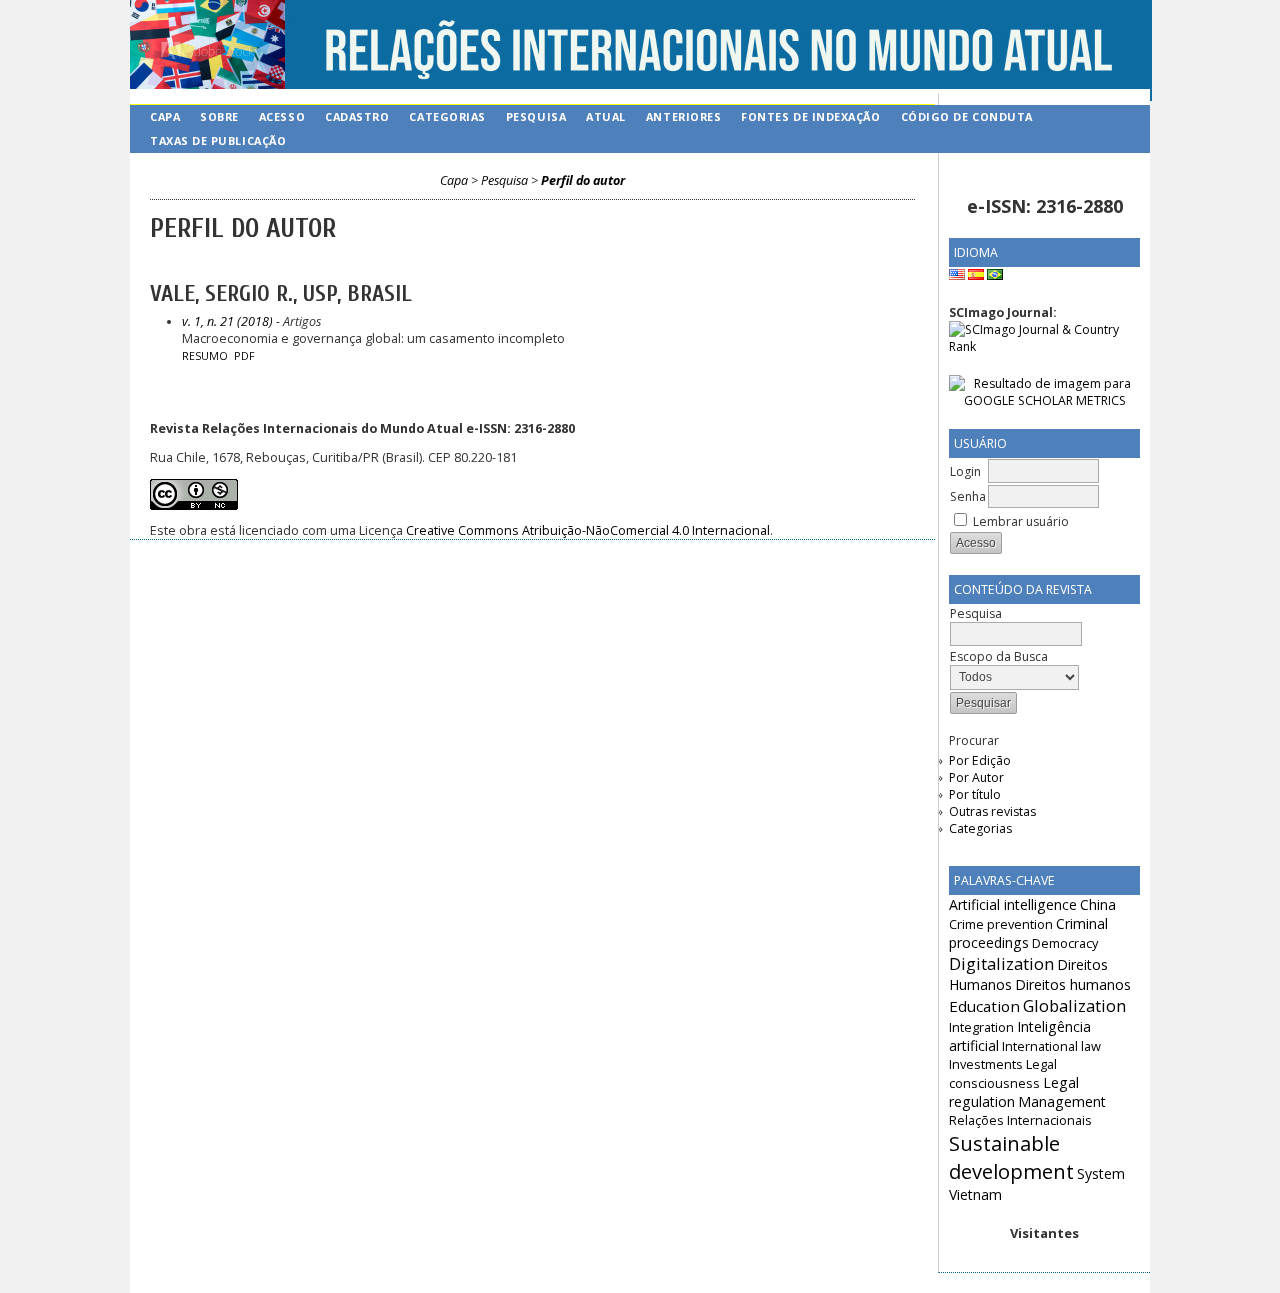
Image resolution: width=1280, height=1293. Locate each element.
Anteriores (683, 116)
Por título (975, 794)
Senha (968, 496)
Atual (606, 116)
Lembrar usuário (1021, 521)
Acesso (282, 116)
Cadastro (357, 116)
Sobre (219, 116)
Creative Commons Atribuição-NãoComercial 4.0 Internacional (588, 530)
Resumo (205, 356)
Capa (165, 116)
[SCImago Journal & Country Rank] (1044, 346)
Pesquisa (536, 116)
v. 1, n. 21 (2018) (227, 321)
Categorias (980, 828)
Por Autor (976, 777)
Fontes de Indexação (810, 116)
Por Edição (980, 760)
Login (965, 471)
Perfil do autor (583, 180)
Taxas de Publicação (218, 140)
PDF (244, 356)
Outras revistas (992, 811)
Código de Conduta (967, 116)
